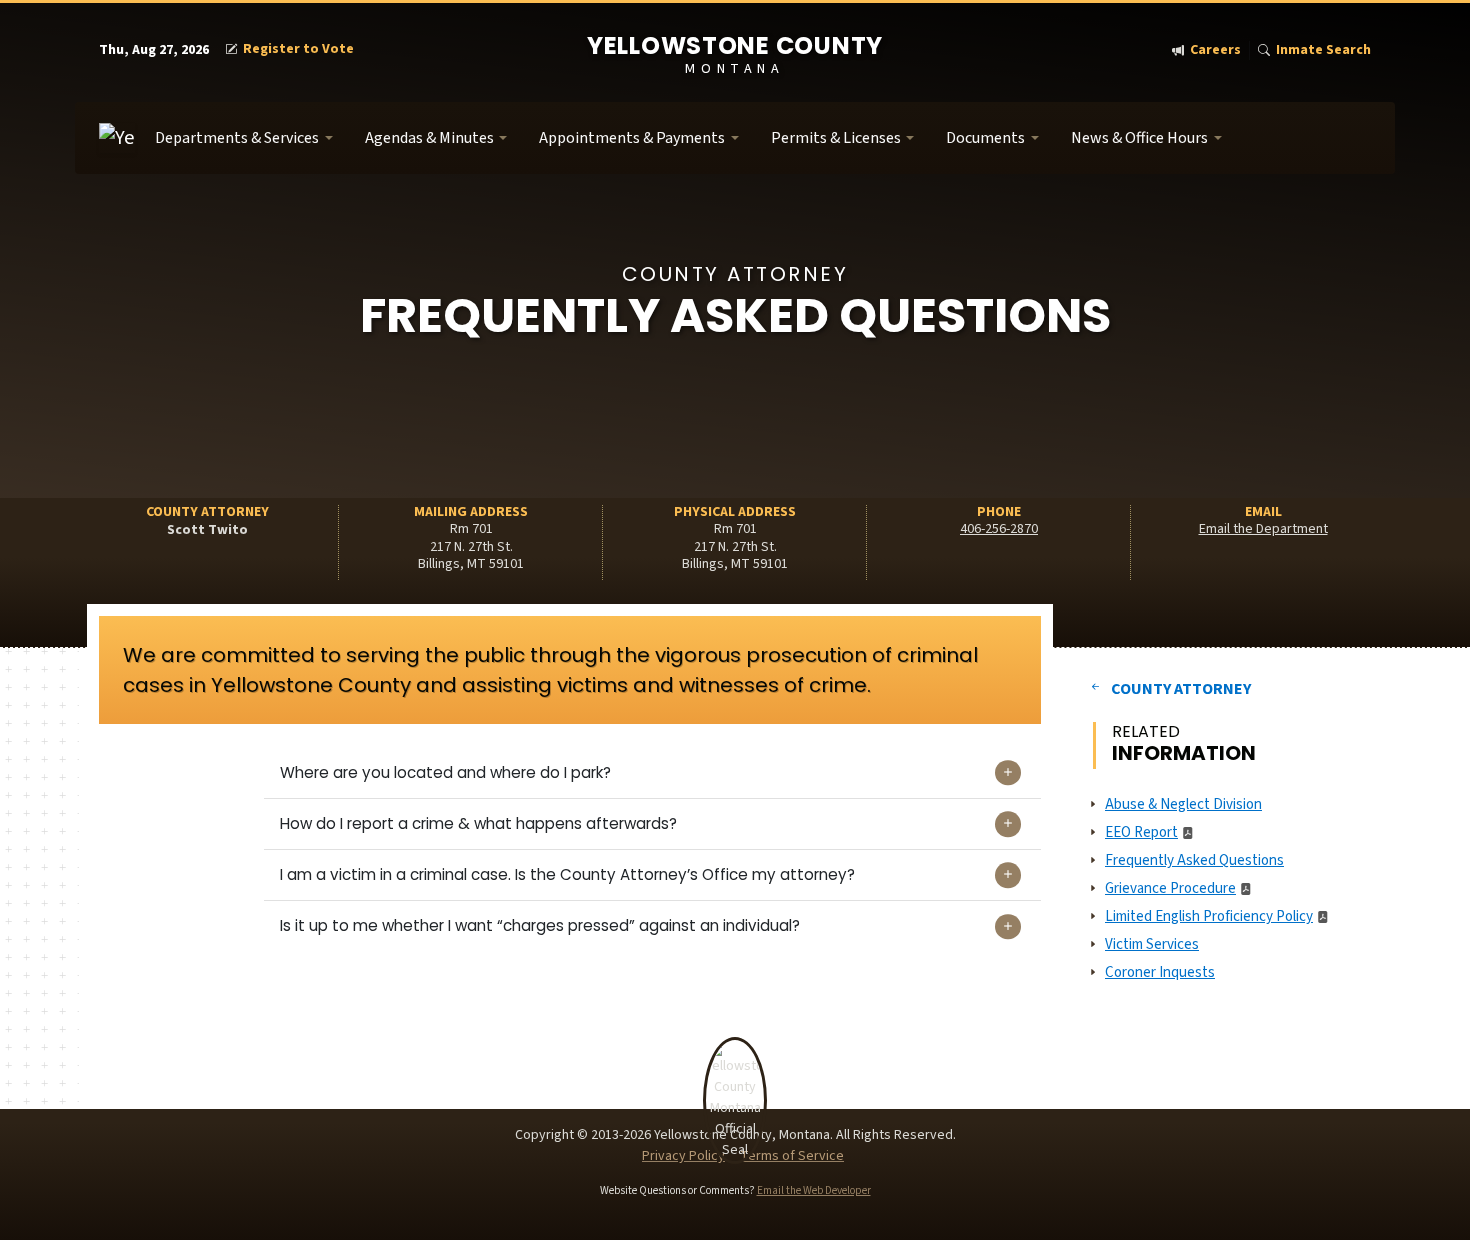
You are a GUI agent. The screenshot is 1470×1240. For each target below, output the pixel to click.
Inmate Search (1323, 50)
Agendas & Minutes (429, 138)
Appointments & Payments (632, 138)
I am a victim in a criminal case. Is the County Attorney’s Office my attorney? (567, 874)
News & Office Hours (1139, 138)
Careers (1215, 50)
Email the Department (1263, 529)
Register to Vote (298, 49)
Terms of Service (792, 1156)
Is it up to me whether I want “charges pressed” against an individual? (540, 925)
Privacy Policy (683, 1156)
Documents (985, 138)
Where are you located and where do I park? (445, 772)
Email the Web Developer (814, 1190)
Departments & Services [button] (237, 138)
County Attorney (1181, 689)
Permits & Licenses (836, 138)
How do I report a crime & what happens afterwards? (478, 823)
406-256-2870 (999, 529)
